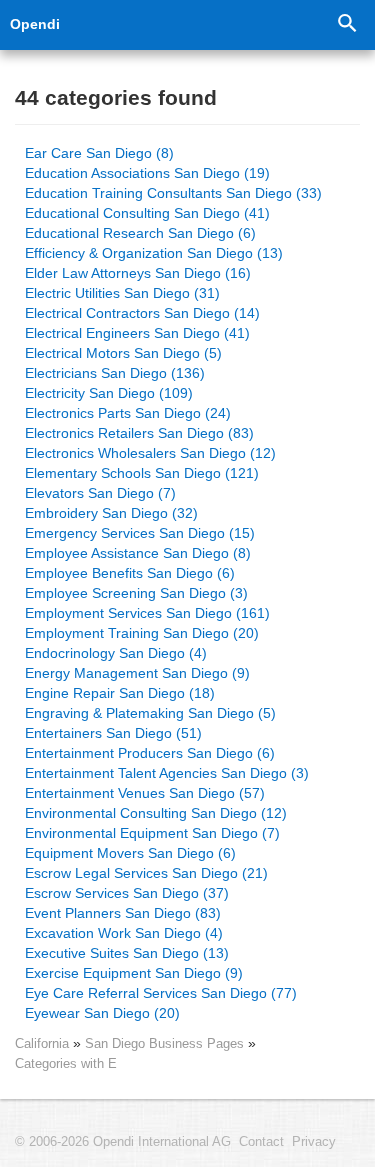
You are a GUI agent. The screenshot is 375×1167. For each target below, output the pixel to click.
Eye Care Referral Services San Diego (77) (161, 993)
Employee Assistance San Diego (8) (138, 553)
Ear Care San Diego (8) (99, 153)
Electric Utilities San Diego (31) (122, 293)
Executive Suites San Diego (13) (127, 953)
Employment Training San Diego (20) (142, 633)
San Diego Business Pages (166, 1043)
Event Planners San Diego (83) (123, 913)
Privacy (314, 1142)
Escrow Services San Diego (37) (127, 893)
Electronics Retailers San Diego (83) (139, 433)
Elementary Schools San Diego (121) (142, 473)
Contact (261, 1142)
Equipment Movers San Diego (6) (130, 853)
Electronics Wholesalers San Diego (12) (150, 453)
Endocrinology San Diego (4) (116, 653)
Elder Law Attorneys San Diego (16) (138, 273)
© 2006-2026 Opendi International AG (123, 1142)
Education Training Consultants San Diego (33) (173, 193)
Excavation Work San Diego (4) (124, 933)
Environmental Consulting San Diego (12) (156, 813)
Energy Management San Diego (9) (137, 673)
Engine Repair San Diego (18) (120, 693)
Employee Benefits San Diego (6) (130, 573)
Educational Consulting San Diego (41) (147, 213)
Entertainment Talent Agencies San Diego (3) (167, 773)
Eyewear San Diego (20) (102, 1013)
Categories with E (66, 1063)
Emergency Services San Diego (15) (140, 533)
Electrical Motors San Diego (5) (123, 353)
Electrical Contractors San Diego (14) (142, 313)
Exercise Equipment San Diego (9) (134, 973)
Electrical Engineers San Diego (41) (137, 333)
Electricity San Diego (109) (109, 393)
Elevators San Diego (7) (100, 493)
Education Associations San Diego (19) (147, 173)
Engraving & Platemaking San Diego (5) (150, 713)
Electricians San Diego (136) (115, 373)
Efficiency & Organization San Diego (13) (154, 253)
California (42, 1043)
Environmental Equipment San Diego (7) (152, 833)
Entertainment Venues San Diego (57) (145, 793)
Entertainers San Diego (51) (113, 733)
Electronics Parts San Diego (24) (128, 413)
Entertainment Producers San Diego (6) (150, 753)
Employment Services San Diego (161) (147, 613)
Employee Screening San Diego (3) (136, 593)
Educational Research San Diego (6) (140, 233)
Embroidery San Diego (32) (111, 513)
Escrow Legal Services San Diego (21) (146, 873)
